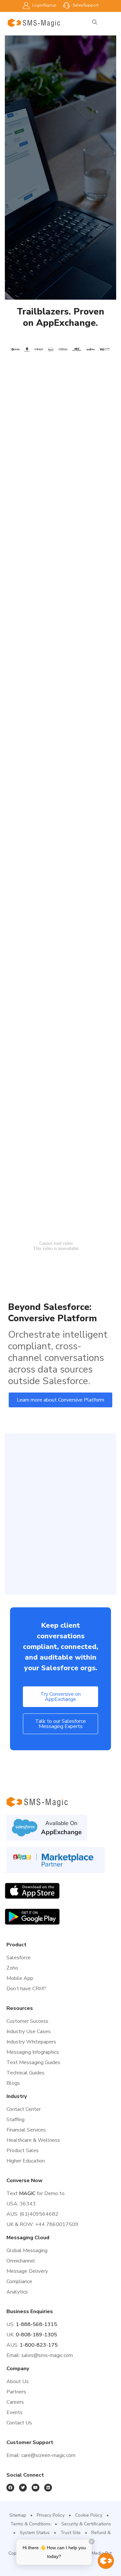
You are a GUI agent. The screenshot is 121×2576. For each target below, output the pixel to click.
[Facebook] (10, 2488)
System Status (35, 2533)
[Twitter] (23, 2488)
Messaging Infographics (33, 2052)
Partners (16, 2392)
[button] (60, 1400)
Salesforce (19, 1958)
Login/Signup (44, 5)
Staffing (15, 2120)
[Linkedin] (48, 2488)
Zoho (12, 1968)
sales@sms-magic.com (47, 2355)
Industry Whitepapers (31, 2042)
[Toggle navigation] (112, 23)
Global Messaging (27, 2251)
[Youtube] (35, 2488)
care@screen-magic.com (48, 2455)
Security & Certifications (86, 2524)
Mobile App (20, 1978)
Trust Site (71, 2533)
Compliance (19, 2281)
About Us (18, 2381)
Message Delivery (27, 2271)
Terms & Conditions (30, 2524)
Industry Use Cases (29, 2032)
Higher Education (26, 2161)
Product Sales (23, 2151)
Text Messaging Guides (33, 2062)
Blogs (13, 2083)
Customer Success (27, 2021)
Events (15, 2412)
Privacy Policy (51, 2515)
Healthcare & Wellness (33, 2140)
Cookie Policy (89, 2515)
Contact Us (19, 2423)
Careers (15, 2402)
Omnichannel (21, 2261)
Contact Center (24, 2109)
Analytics (17, 2292)
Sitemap (18, 2515)
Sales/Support (85, 5)
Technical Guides (25, 2073)
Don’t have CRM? (26, 1989)
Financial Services (26, 2130)
